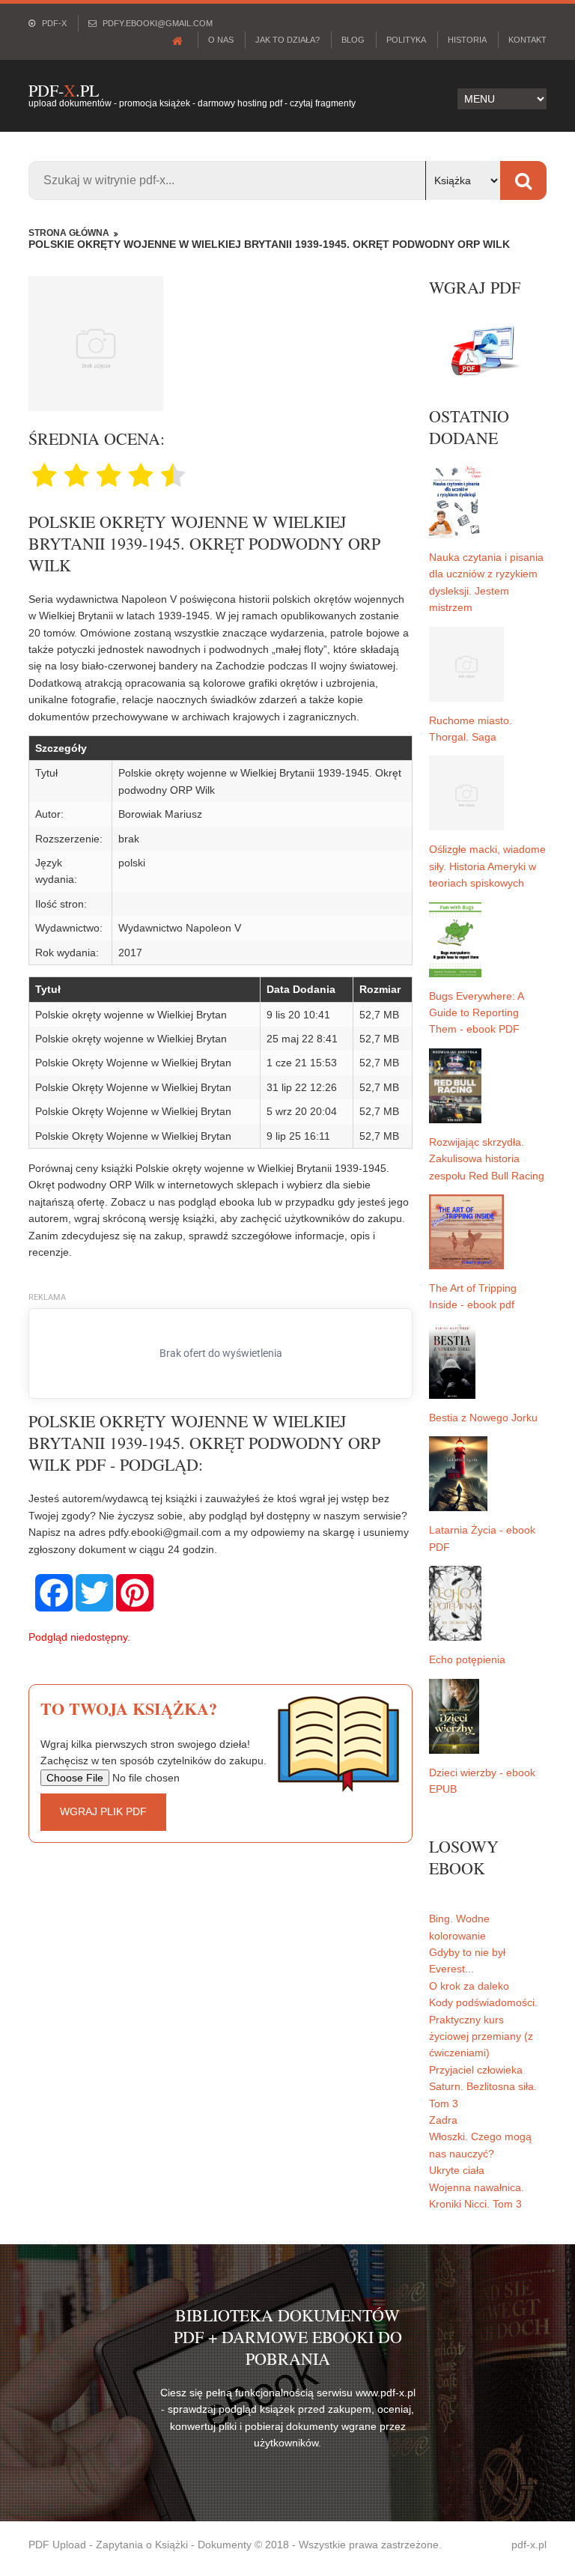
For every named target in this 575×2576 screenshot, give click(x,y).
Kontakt (527, 40)
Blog (353, 40)
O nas (221, 40)
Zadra (443, 2120)
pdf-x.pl (529, 2545)
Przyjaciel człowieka (476, 2070)
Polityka (406, 40)
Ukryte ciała (457, 2170)
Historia (467, 40)
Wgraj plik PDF (103, 1811)
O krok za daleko (469, 1986)
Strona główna (69, 233)
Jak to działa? (287, 40)
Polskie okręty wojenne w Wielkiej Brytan (131, 1015)
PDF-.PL (64, 90)
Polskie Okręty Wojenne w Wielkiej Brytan (133, 1063)
